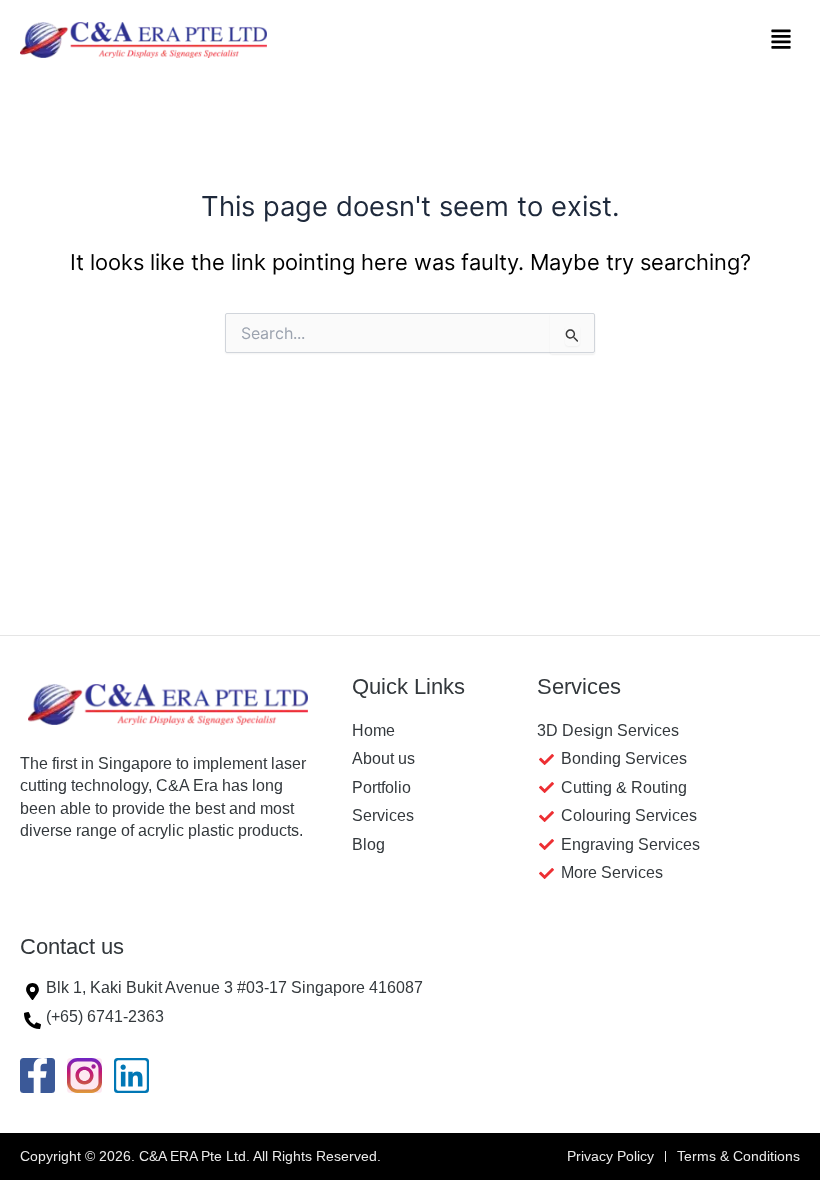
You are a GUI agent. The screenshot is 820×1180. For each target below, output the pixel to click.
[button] (781, 40)
